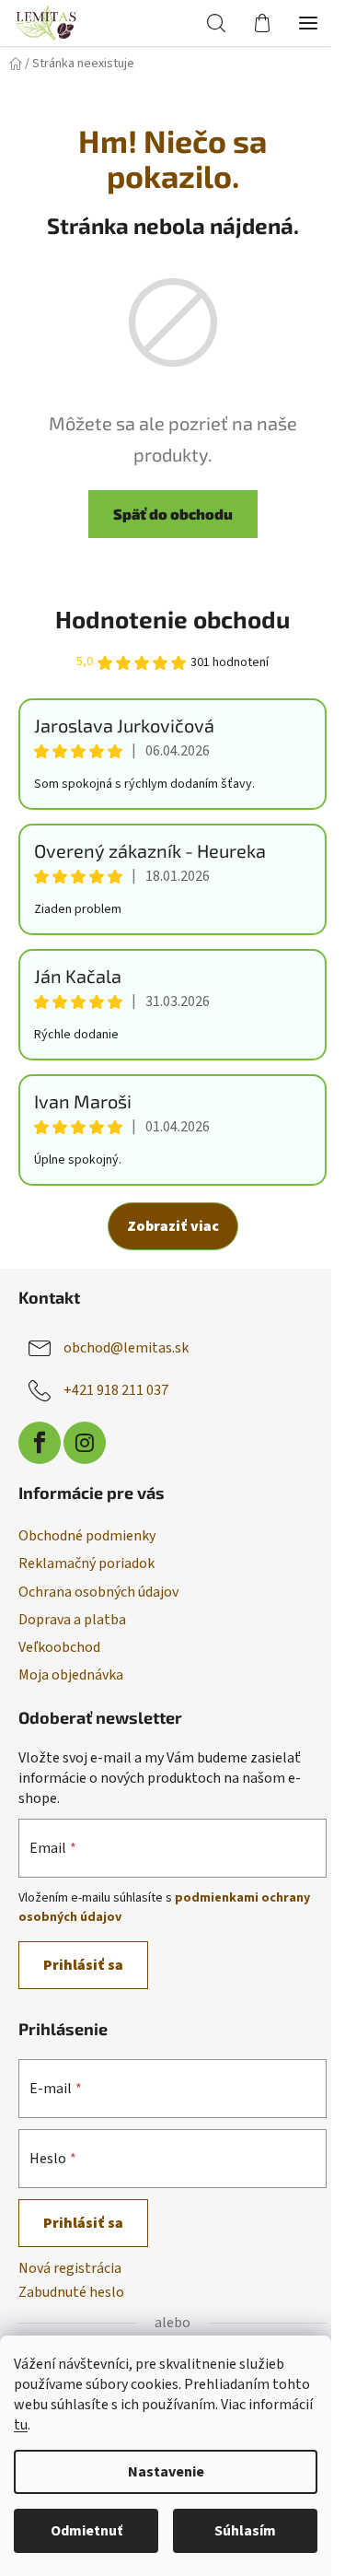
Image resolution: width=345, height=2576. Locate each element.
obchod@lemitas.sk (126, 1347)
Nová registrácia (70, 2268)
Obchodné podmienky (87, 1536)
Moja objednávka (71, 1675)
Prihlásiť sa (83, 1965)
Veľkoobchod (59, 1647)
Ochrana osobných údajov (98, 1592)
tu (21, 2425)
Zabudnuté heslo (71, 2292)
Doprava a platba (72, 1620)
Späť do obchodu (173, 514)
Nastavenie (166, 2472)
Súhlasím (245, 2531)
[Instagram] (85, 1443)
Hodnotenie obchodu (172, 619)
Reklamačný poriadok (86, 1563)
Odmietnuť (86, 2531)
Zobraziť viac (173, 1226)
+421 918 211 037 (116, 1389)
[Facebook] (40, 1443)
